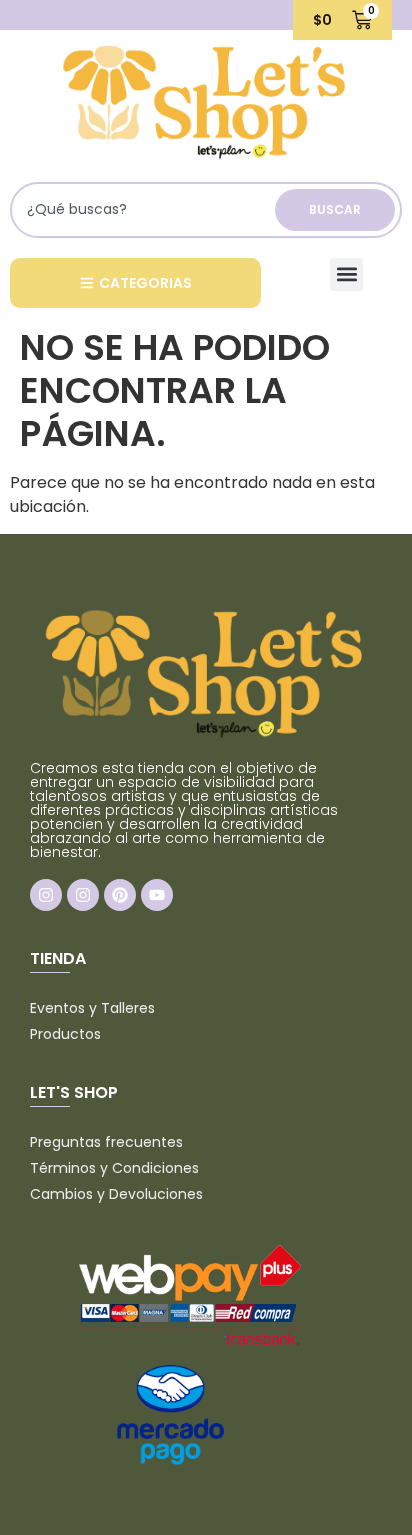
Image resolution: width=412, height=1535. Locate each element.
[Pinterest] (120, 895)
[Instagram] (46, 895)
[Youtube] (157, 895)
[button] (346, 274)
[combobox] (146, 210)
